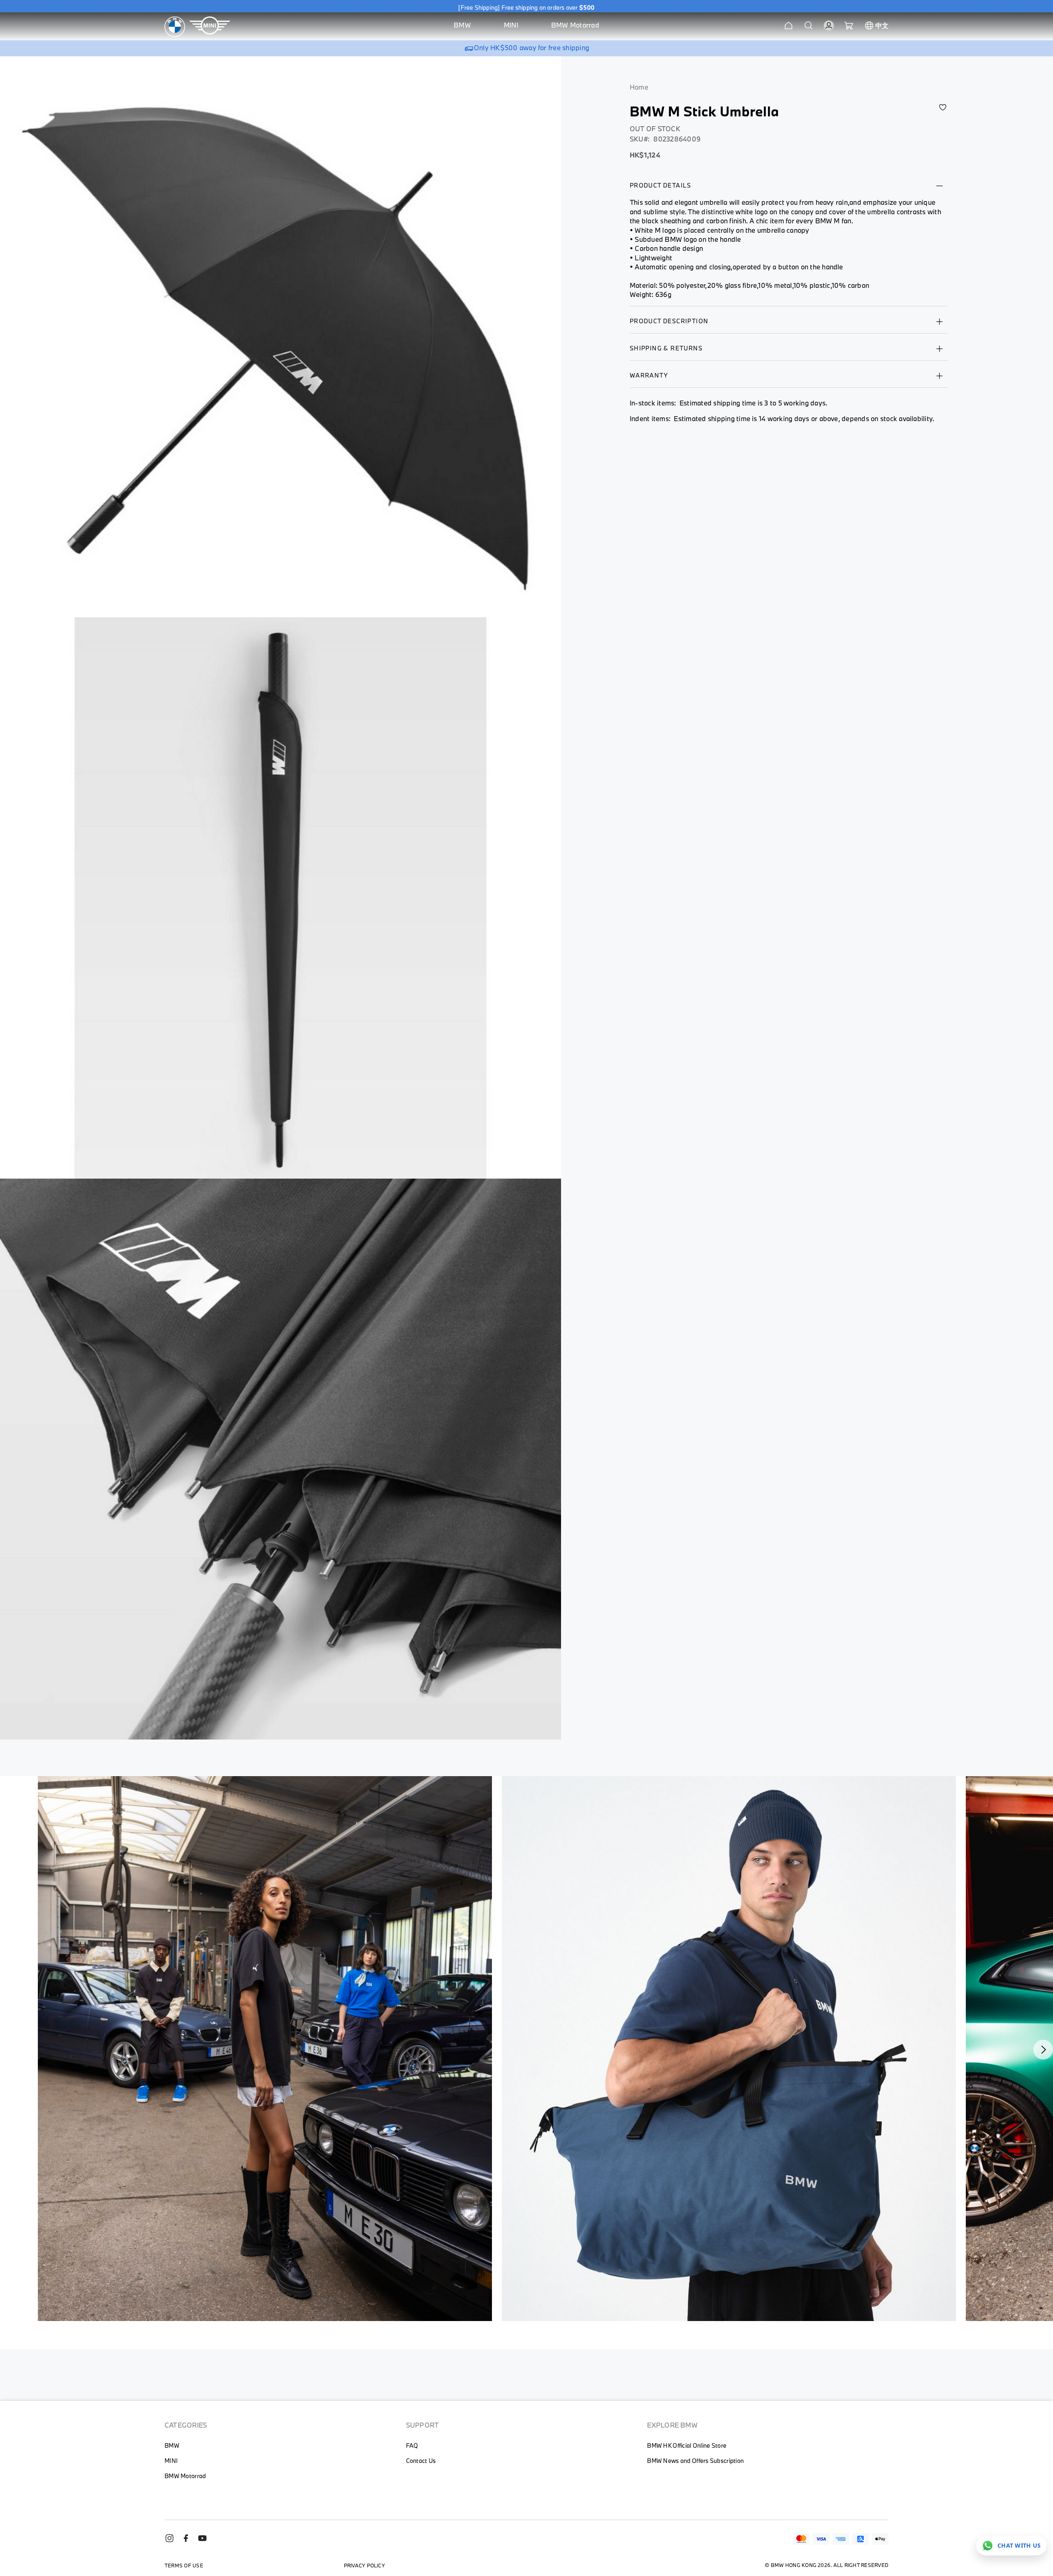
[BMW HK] (175, 27)
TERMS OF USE (184, 2565)
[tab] (789, 190)
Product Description (669, 321)
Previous (43, 2050)
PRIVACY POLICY (364, 2565)
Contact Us (421, 2461)
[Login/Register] (829, 25)
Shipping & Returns (666, 348)
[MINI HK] (210, 27)
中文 (882, 25)
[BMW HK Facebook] (189, 2541)
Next (1043, 2050)
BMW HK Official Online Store (687, 2445)
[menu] (526, 27)
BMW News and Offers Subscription (695, 2461)
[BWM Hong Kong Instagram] (173, 2541)
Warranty (649, 375)
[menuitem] (462, 27)
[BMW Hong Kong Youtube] (206, 2541)
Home (639, 87)
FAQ (412, 2445)
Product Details (661, 185)
